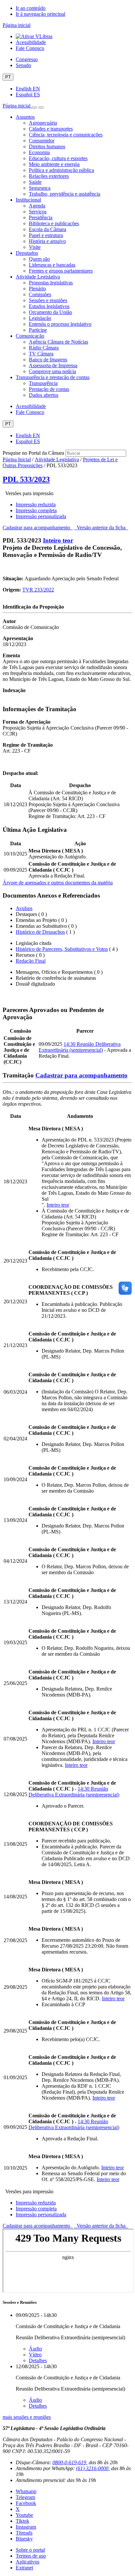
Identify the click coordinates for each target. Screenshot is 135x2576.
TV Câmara (41, 354)
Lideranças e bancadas (52, 265)
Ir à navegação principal (40, 14)
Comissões (40, 294)
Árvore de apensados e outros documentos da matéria (58, 883)
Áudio (35, 2349)
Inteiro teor (58, 540)
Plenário (37, 289)
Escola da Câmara (48, 229)
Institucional (28, 200)
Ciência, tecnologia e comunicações (66, 135)
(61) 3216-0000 (92, 2468)
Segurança (40, 188)
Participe (38, 330)
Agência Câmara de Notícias (58, 342)
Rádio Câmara (44, 348)
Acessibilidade (31, 42)
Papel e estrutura (46, 235)
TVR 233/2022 (38, 590)
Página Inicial (17, 459)
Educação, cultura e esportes (58, 158)
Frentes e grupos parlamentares (61, 271)
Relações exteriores (49, 176)
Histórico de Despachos (40, 932)
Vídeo (35, 2355)
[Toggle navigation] (34, 108)
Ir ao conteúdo (31, 8)
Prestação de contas (49, 389)
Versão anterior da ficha (101, 528)
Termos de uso (31, 2556)
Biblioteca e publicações (54, 223)
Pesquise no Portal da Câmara (33, 453)
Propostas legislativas (51, 283)
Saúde (35, 182)
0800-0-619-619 (69, 2462)
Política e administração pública (61, 170)
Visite (35, 247)
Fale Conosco (30, 48)
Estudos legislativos (49, 306)
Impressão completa (36, 510)
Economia (39, 152)
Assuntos (25, 117)
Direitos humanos (47, 146)
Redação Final (31, 961)
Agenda (37, 206)
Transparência (43, 383)
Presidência (41, 217)
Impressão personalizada (41, 516)
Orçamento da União (50, 312)
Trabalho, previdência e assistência (65, 194)
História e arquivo (47, 241)
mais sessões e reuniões (27, 2417)
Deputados (27, 253)
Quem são (39, 259)
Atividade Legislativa (38, 277)
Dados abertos (44, 395)
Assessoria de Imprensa (53, 365)
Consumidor (42, 141)
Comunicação (30, 336)
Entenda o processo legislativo (60, 324)
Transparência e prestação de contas (53, 377)
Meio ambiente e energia (54, 164)
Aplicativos (28, 2562)
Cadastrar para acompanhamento (38, 528)
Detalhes (38, 2360)
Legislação (40, 318)
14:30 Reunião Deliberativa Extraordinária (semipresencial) (80, 1047)
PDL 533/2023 (26, 479)
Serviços (38, 212)
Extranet (24, 2568)
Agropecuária (43, 123)
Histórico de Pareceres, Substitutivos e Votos (62, 949)
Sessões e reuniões (48, 300)
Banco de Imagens (48, 360)
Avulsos (24, 908)
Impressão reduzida (36, 505)
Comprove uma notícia (52, 371)
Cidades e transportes (51, 129)
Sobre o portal (30, 2550)
